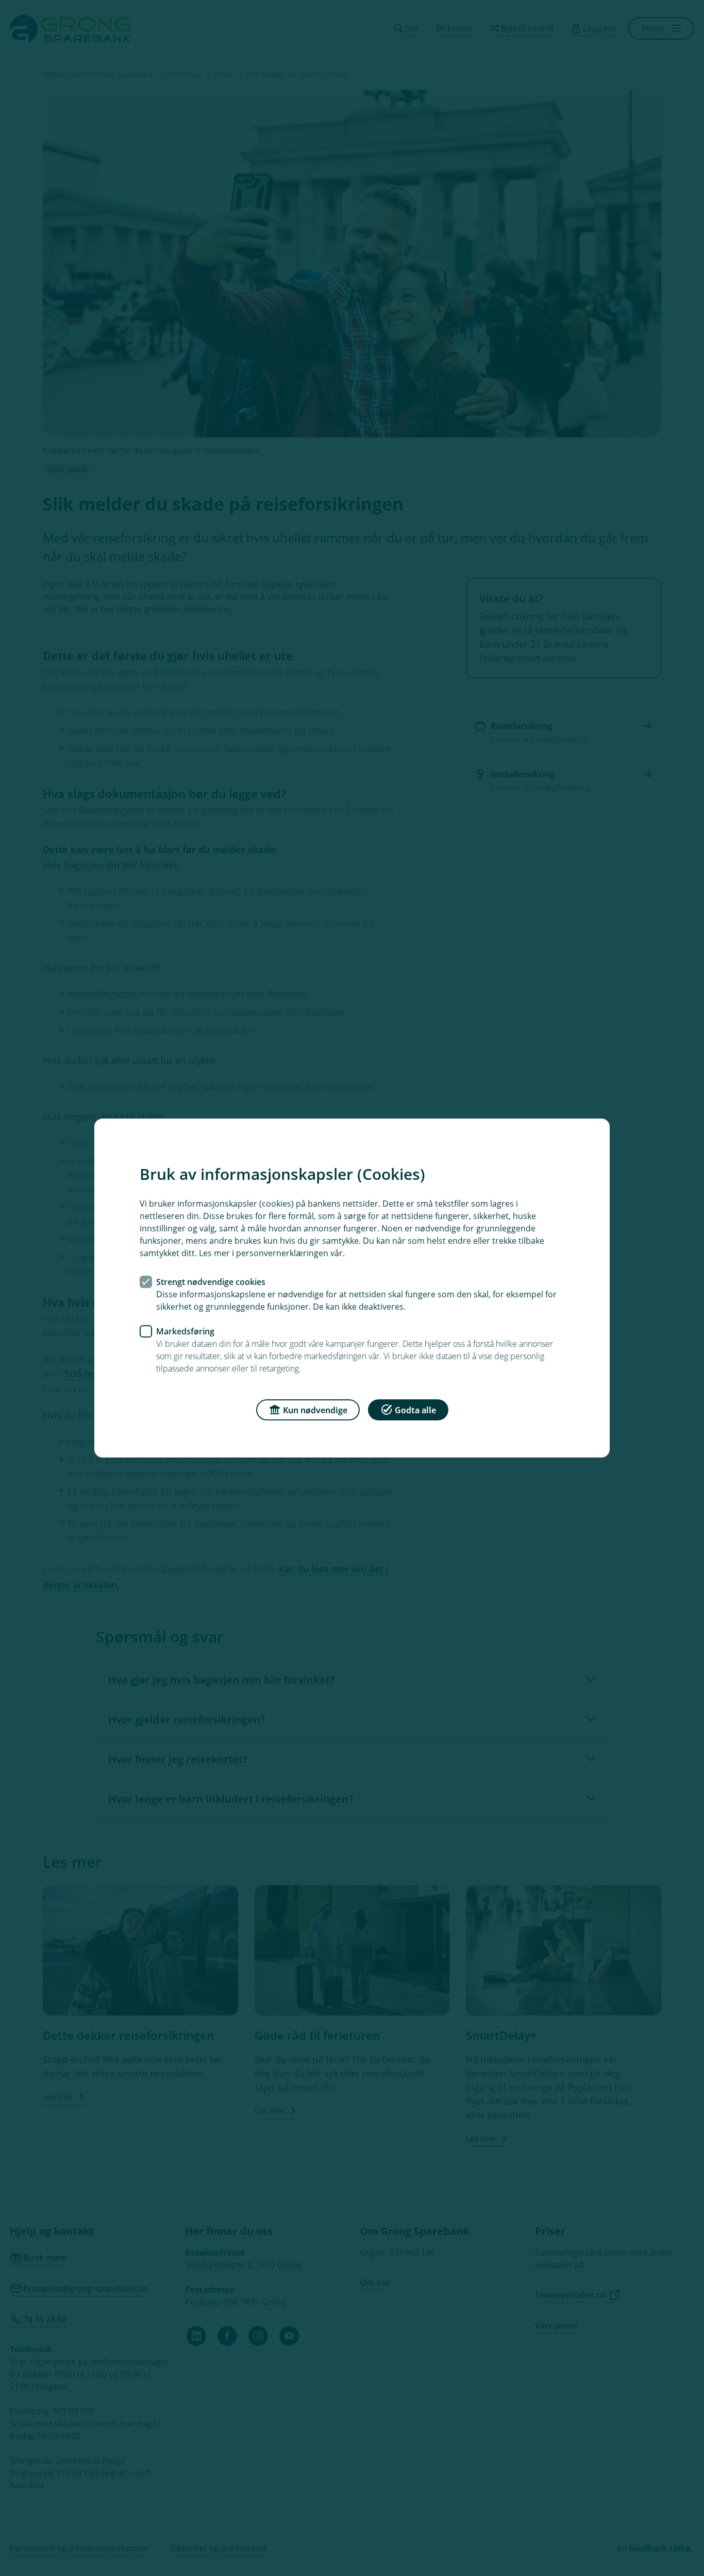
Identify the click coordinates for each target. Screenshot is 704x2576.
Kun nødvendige (315, 1410)
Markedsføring (185, 1331)
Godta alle (415, 1410)
